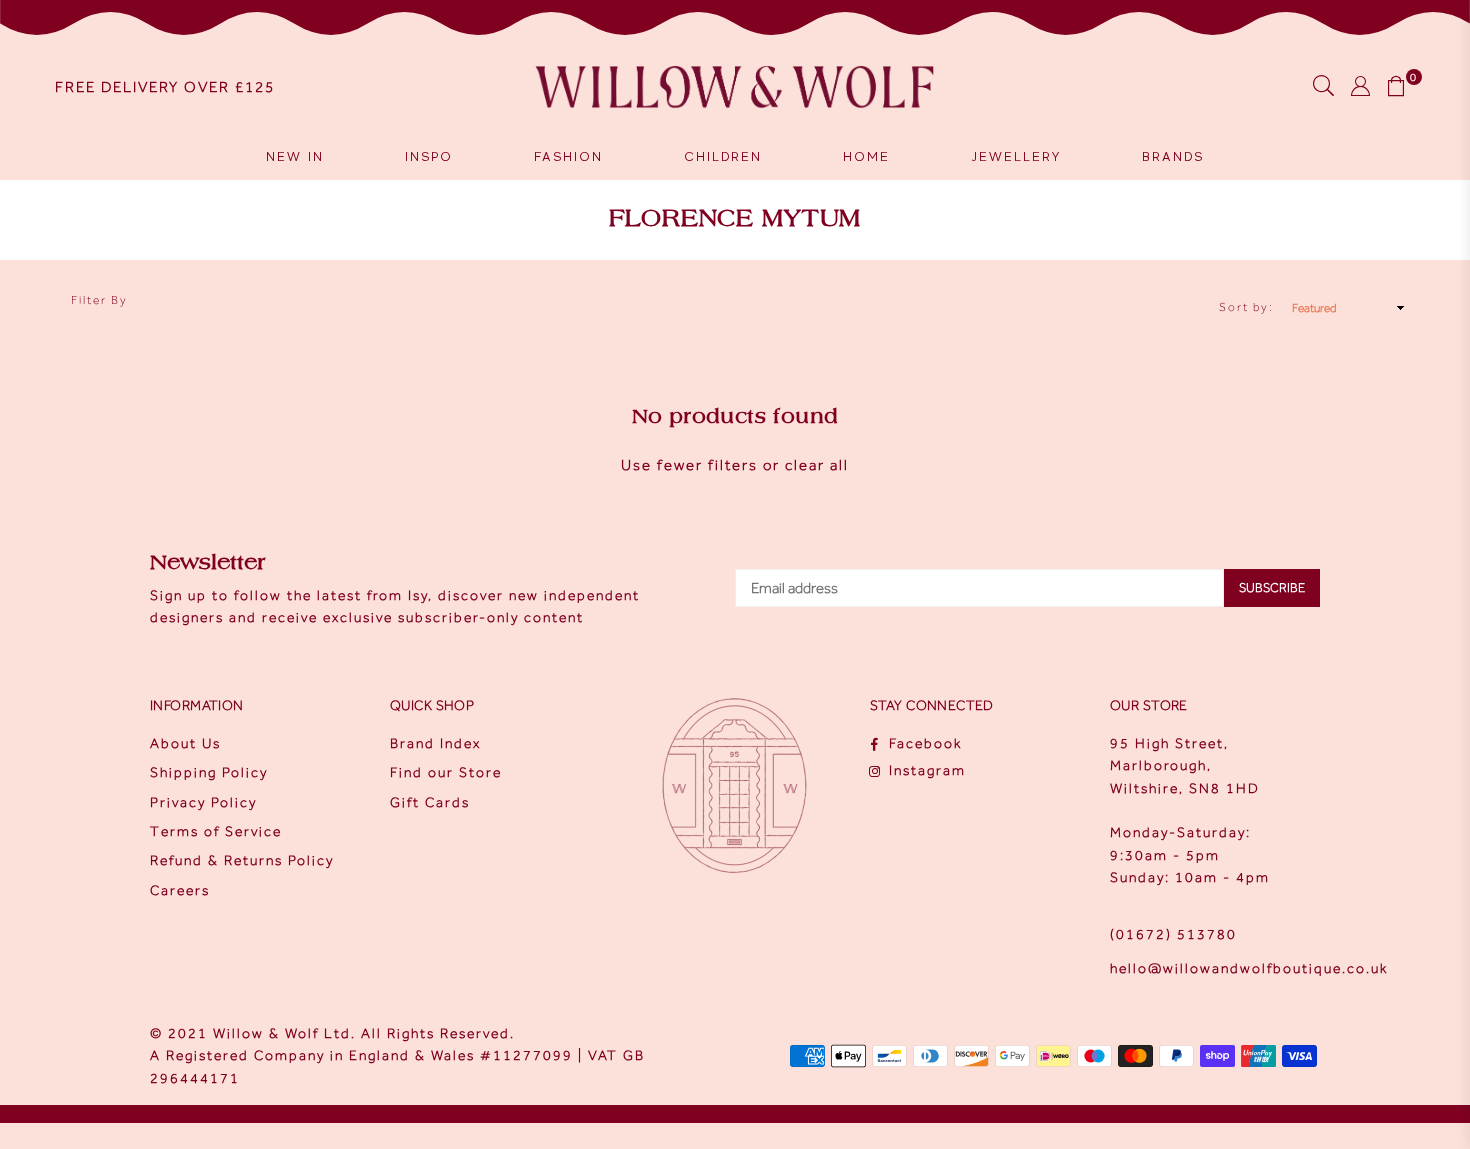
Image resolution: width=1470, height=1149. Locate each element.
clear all (817, 465)
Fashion (568, 156)
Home (866, 156)
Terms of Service (216, 831)
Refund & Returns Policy (242, 860)
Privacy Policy (203, 802)
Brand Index (435, 743)
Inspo (429, 156)
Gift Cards (430, 802)
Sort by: (1246, 307)
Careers (180, 890)
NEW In (295, 156)
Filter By (99, 300)
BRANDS (1173, 156)
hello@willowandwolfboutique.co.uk (1249, 968)
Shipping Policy (209, 772)
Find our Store (446, 772)
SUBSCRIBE (1272, 587)
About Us (185, 743)
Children (723, 156)
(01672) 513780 (1173, 934)
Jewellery (1016, 156)
